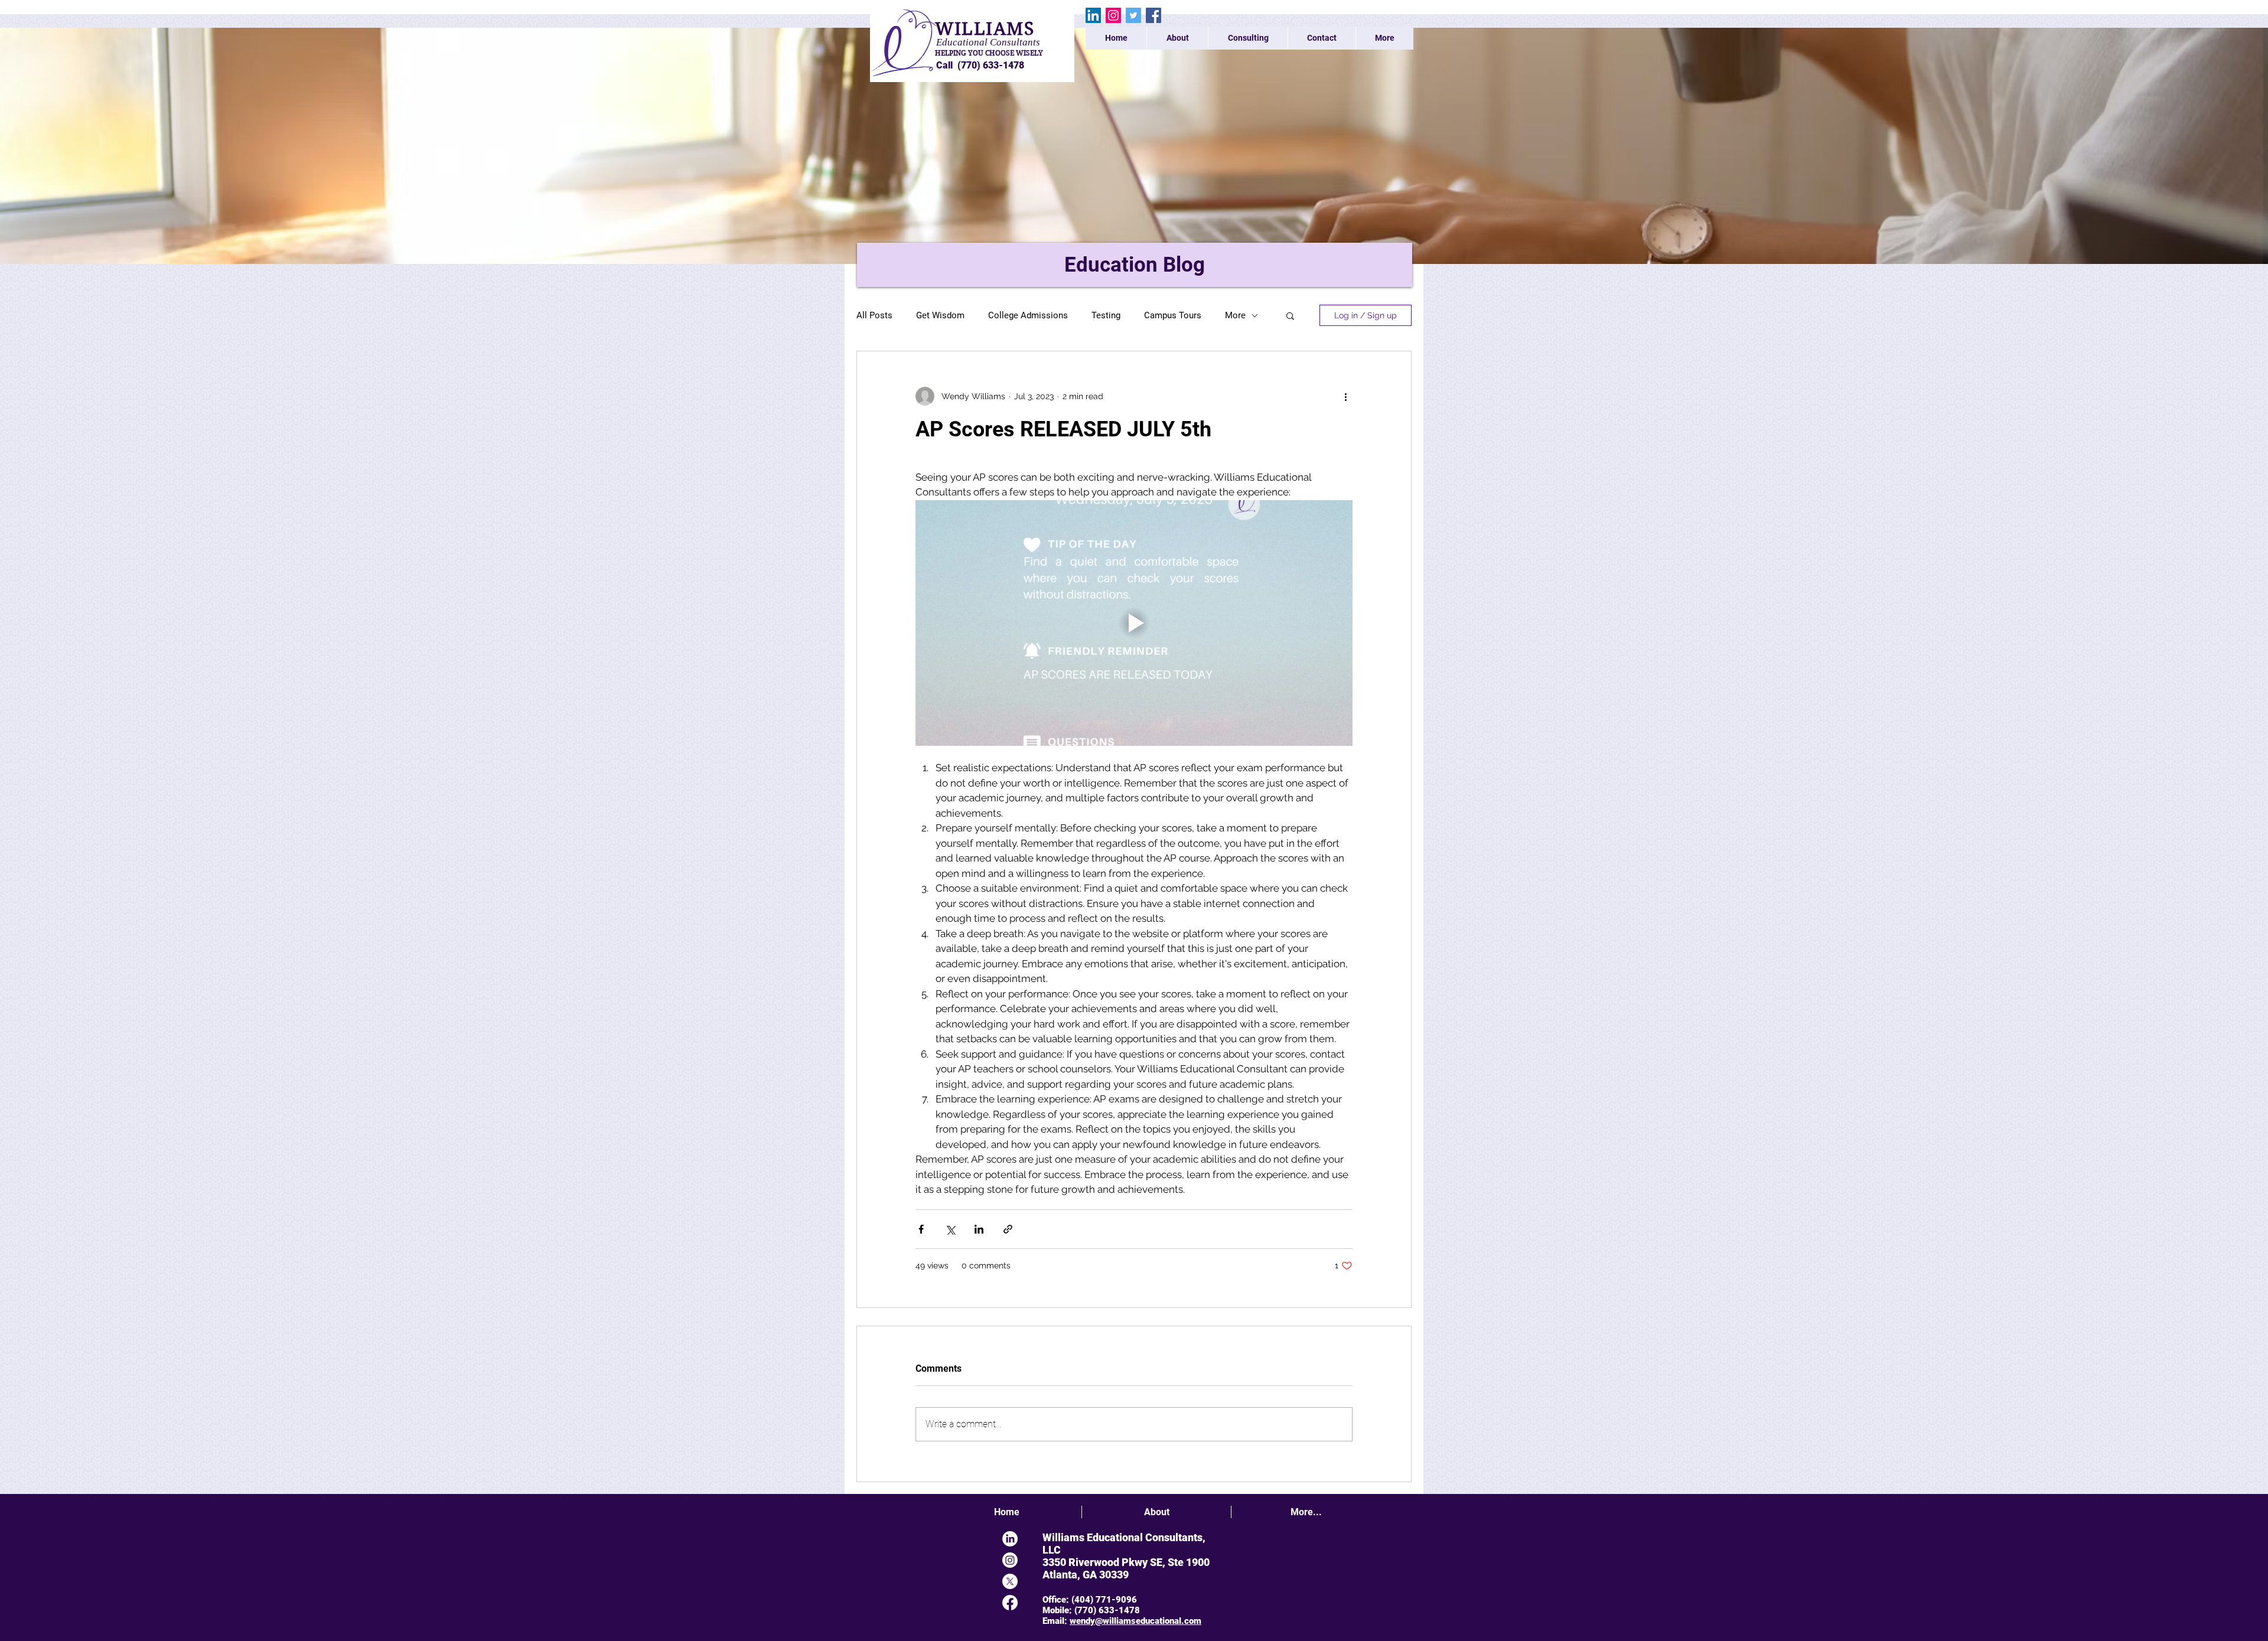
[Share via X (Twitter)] (950, 1229)
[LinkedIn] (1093, 15)
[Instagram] (1113, 15)
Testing (1106, 315)
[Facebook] (1153, 15)
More (1235, 315)
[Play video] (1134, 623)
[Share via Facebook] (921, 1229)
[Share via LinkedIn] (979, 1229)
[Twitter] (1133, 15)
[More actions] (1345, 396)
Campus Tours (1173, 315)
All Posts (874, 315)
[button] (1290, 315)
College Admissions (1028, 315)
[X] (1010, 1581)
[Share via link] (1008, 1229)
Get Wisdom (940, 315)
